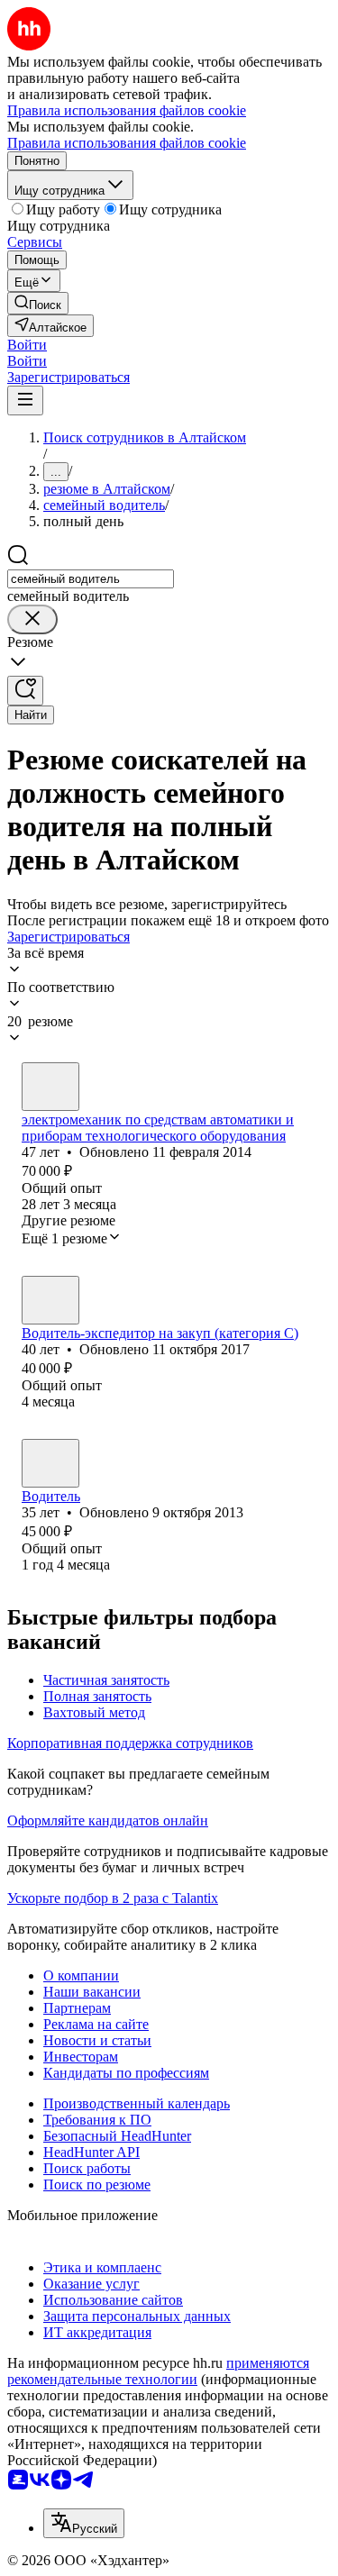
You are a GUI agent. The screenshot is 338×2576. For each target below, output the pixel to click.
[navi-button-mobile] (25, 401)
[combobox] (91, 579)
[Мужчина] (50, 1087)
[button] (27, 345)
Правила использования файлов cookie (127, 143)
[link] (38, 303)
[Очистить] (32, 619)
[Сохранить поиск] (25, 691)
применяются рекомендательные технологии (158, 2371)
